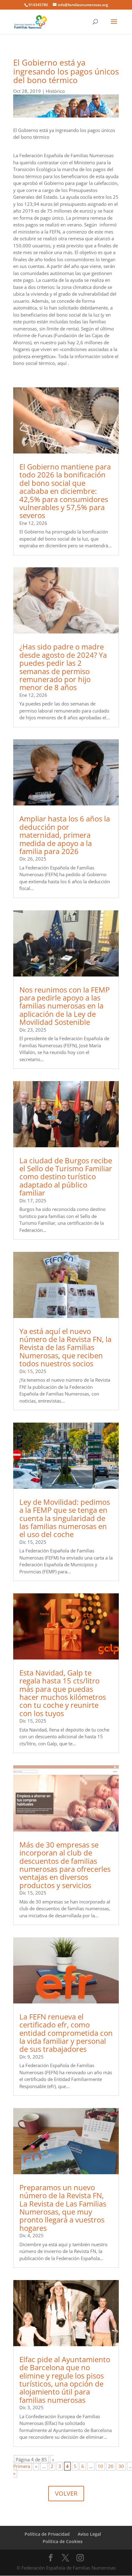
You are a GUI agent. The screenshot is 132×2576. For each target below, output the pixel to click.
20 (111, 2466)
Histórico (55, 91)
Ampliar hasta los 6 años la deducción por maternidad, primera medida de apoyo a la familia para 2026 (65, 835)
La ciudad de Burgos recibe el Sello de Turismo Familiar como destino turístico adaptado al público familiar (66, 1177)
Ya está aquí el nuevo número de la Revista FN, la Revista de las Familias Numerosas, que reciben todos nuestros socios (65, 1347)
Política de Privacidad (47, 2534)
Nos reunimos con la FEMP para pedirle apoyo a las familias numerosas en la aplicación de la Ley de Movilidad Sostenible (64, 1006)
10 (100, 2466)
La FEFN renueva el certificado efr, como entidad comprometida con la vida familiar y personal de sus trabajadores (66, 2033)
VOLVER (66, 2493)
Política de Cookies (63, 2541)
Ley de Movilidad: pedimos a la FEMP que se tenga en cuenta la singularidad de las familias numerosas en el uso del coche (65, 1518)
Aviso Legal (89, 2534)
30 (121, 2466)
